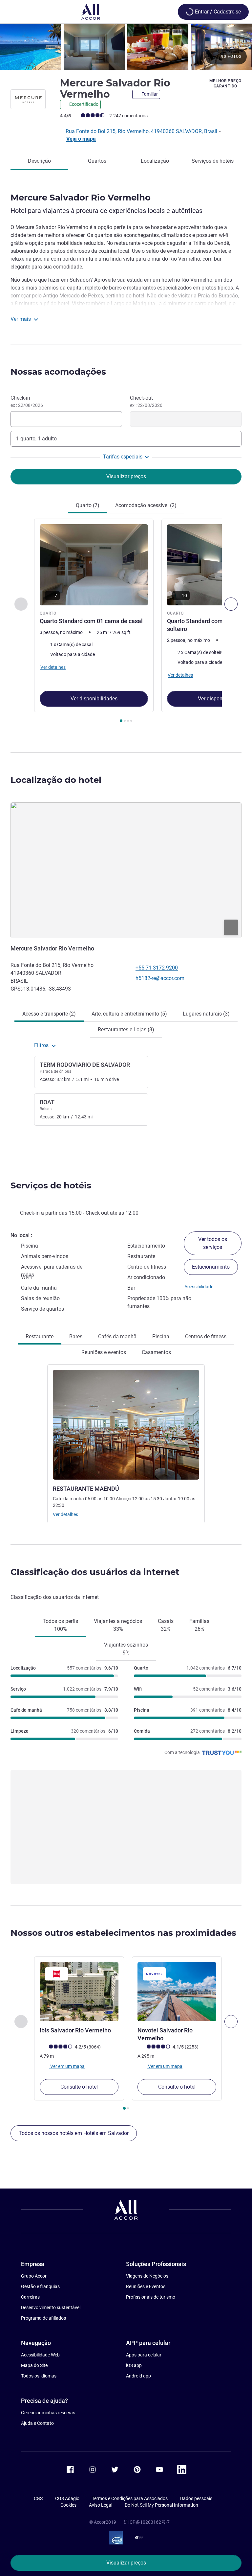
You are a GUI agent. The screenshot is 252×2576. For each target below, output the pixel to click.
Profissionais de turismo (151, 2297)
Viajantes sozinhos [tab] (126, 1649)
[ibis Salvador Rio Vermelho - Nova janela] (79, 1992)
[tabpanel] (126, 623)
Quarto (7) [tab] (88, 505)
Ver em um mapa (67, 2066)
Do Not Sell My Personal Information (161, 2505)
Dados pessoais (196, 2498)
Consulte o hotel (79, 2087)
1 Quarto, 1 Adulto (36, 439)
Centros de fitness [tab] (206, 1336)
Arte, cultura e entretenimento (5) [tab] (129, 1014)
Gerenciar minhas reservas (48, 2413)
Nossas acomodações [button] (58, 372)
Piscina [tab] (161, 1336)
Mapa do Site (34, 2365)
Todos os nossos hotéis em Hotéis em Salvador (74, 2133)
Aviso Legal (101, 2505)
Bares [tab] (76, 1336)
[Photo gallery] (126, 47)
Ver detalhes (65, 1514)
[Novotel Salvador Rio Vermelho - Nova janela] (177, 1992)
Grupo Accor (34, 2276)
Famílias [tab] (199, 1625)
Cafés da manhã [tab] (117, 1336)
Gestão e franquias (40, 2286)
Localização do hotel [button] (56, 780)
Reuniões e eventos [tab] (104, 1352)
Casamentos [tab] (156, 1352)
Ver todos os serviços (213, 1243)
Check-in (27, 401)
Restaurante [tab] (40, 1336)
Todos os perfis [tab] (60, 1625)
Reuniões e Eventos (146, 2286)
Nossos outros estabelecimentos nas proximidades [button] (123, 1933)
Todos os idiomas (39, 2376)
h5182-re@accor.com (160, 978)
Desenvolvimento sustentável (51, 2307)
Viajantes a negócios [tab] (118, 1625)
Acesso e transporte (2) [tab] (49, 1014)
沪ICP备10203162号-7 (147, 2522)
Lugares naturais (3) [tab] (206, 1014)
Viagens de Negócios (147, 2276)
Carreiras (30, 2297)
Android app (138, 2376)
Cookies (68, 2505)
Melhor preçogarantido (225, 83)
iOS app (134, 2365)
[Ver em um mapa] (126, 870)
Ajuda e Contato (37, 2423)
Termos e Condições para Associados (130, 2498)
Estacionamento (211, 1267)
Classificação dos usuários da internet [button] (95, 1572)
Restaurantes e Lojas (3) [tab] (126, 1030)
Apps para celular (144, 2355)
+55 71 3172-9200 (157, 968)
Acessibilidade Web (40, 2355)
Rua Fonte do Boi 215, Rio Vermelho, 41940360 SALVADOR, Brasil (142, 131)
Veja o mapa (81, 139)
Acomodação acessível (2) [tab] (146, 505)
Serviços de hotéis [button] (51, 1185)
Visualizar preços (126, 2563)
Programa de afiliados (43, 2318)
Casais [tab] (166, 1625)
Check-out (146, 401)
